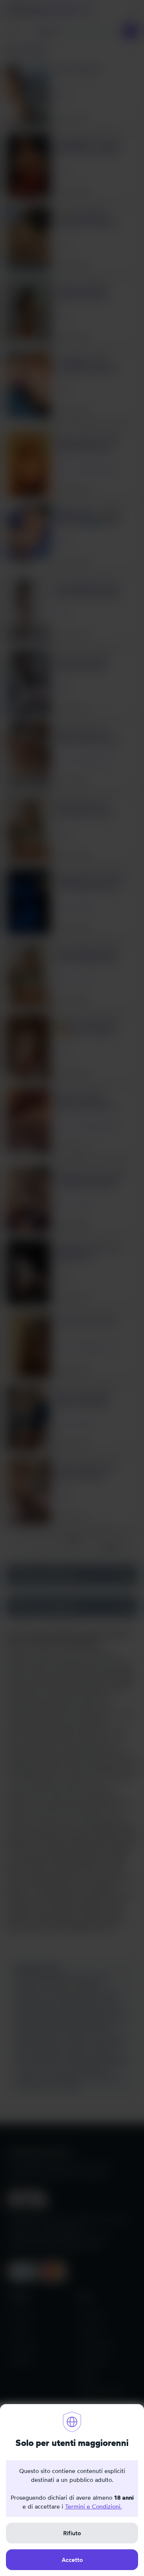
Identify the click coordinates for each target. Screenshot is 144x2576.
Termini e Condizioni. (93, 2506)
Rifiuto (72, 2533)
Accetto (72, 2560)
